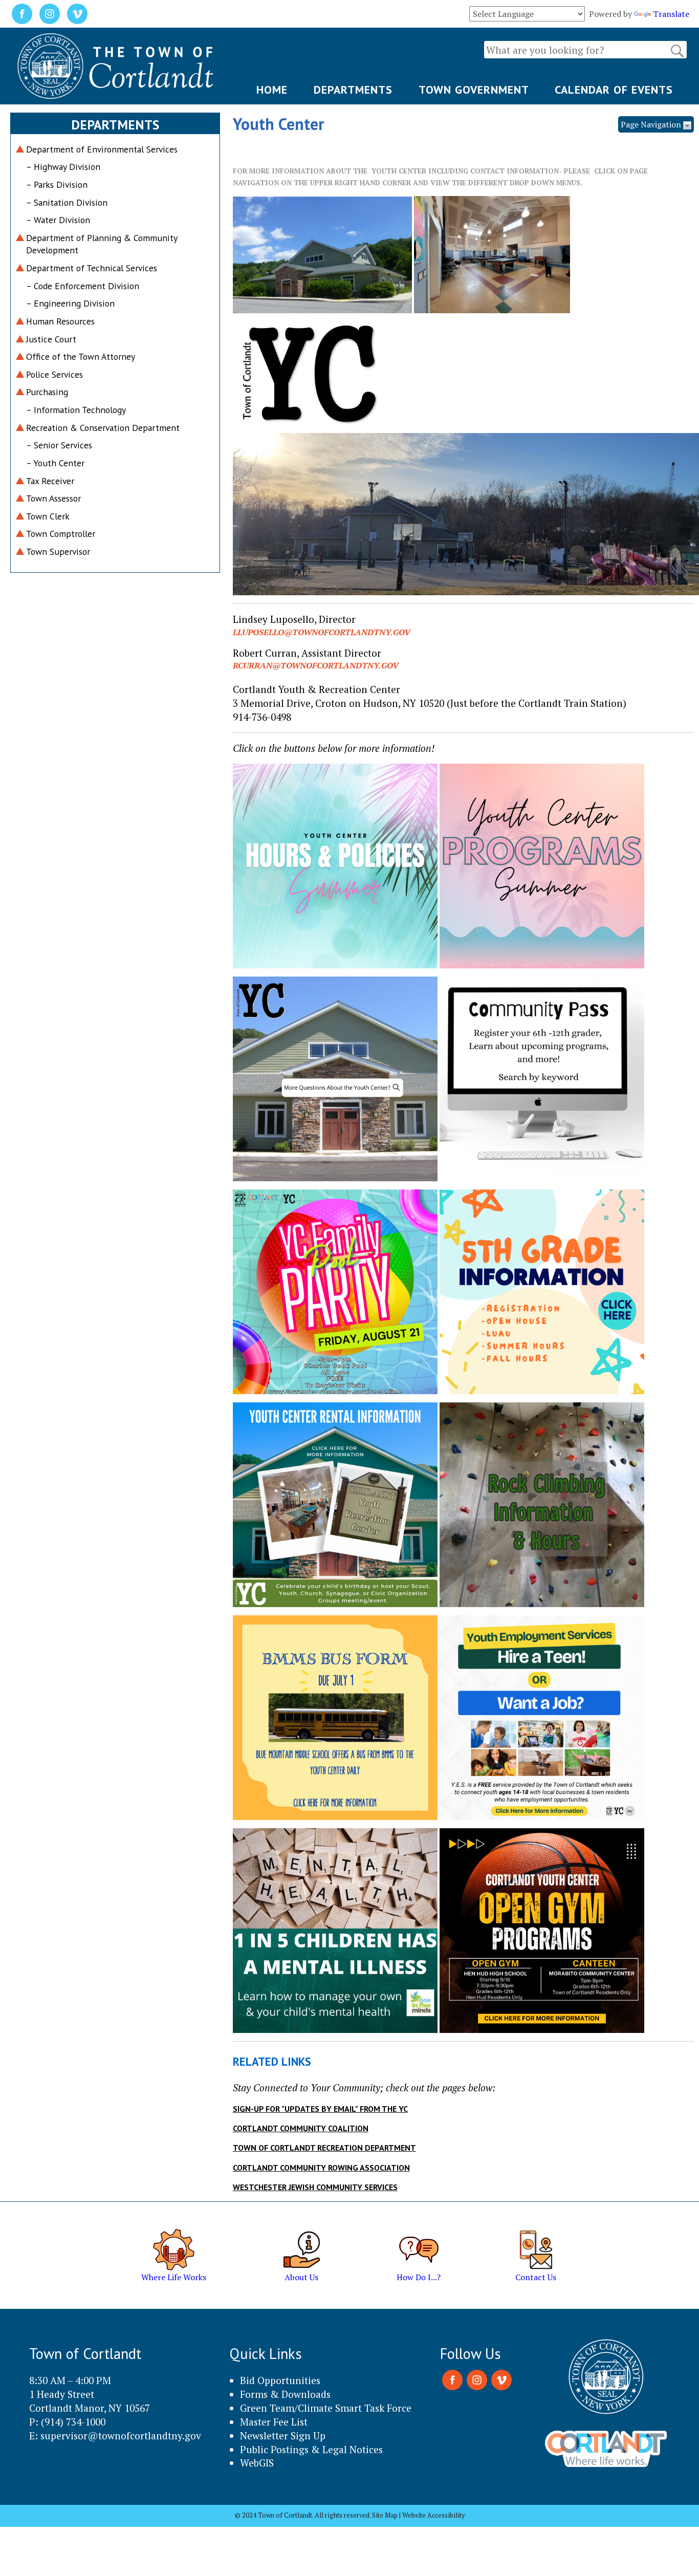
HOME (272, 90)
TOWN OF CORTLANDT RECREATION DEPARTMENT (324, 2148)
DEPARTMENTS (353, 90)
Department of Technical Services (92, 268)
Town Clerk (48, 516)
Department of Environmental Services (102, 149)
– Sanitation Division (67, 202)
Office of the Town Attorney (81, 356)
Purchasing (47, 392)
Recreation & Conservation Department (103, 428)
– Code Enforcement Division (83, 286)
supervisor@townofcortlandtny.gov (121, 2436)
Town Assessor (53, 498)
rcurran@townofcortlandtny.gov (316, 665)
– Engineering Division (70, 303)
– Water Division (58, 220)
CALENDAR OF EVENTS (614, 90)
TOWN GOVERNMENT (474, 90)
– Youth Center (55, 463)
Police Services (54, 374)
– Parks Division (57, 185)
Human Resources (60, 321)
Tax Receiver (50, 481)
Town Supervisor (58, 551)
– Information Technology (76, 410)
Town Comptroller (61, 534)
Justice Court (51, 339)
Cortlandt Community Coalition (301, 2128)
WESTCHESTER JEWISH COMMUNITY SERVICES (315, 2187)
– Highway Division (63, 167)
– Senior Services (59, 445)
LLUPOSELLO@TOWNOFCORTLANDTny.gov (322, 632)
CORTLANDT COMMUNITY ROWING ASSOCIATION (321, 2168)
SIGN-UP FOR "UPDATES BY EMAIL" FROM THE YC (320, 2109)
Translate (671, 14)
